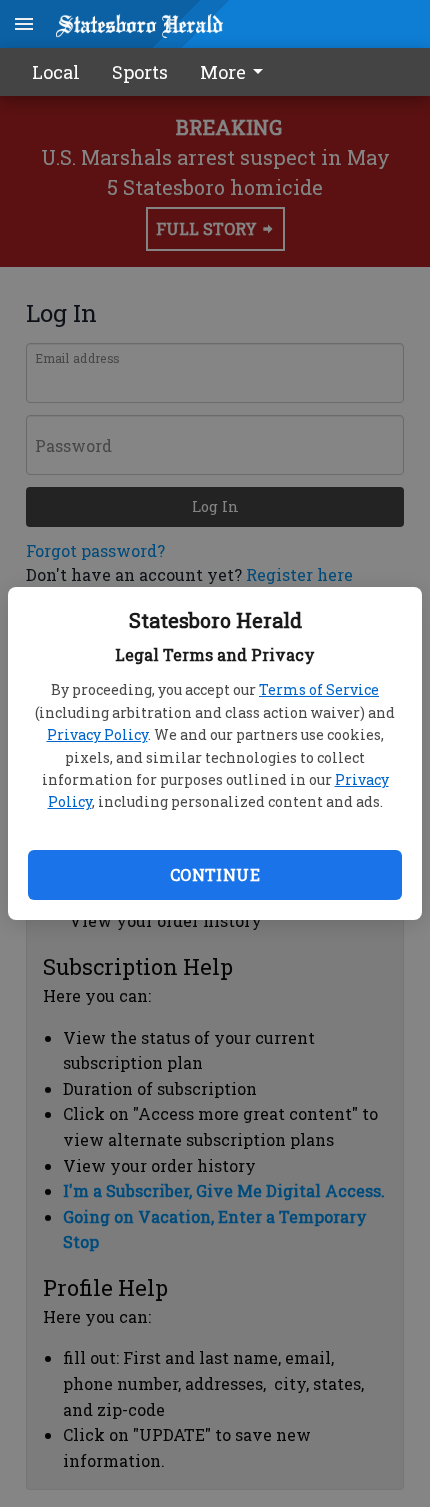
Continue (215, 874)
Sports (140, 72)
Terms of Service (319, 689)
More (223, 72)
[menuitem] (237, 72)
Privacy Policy (97, 734)
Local (56, 72)
